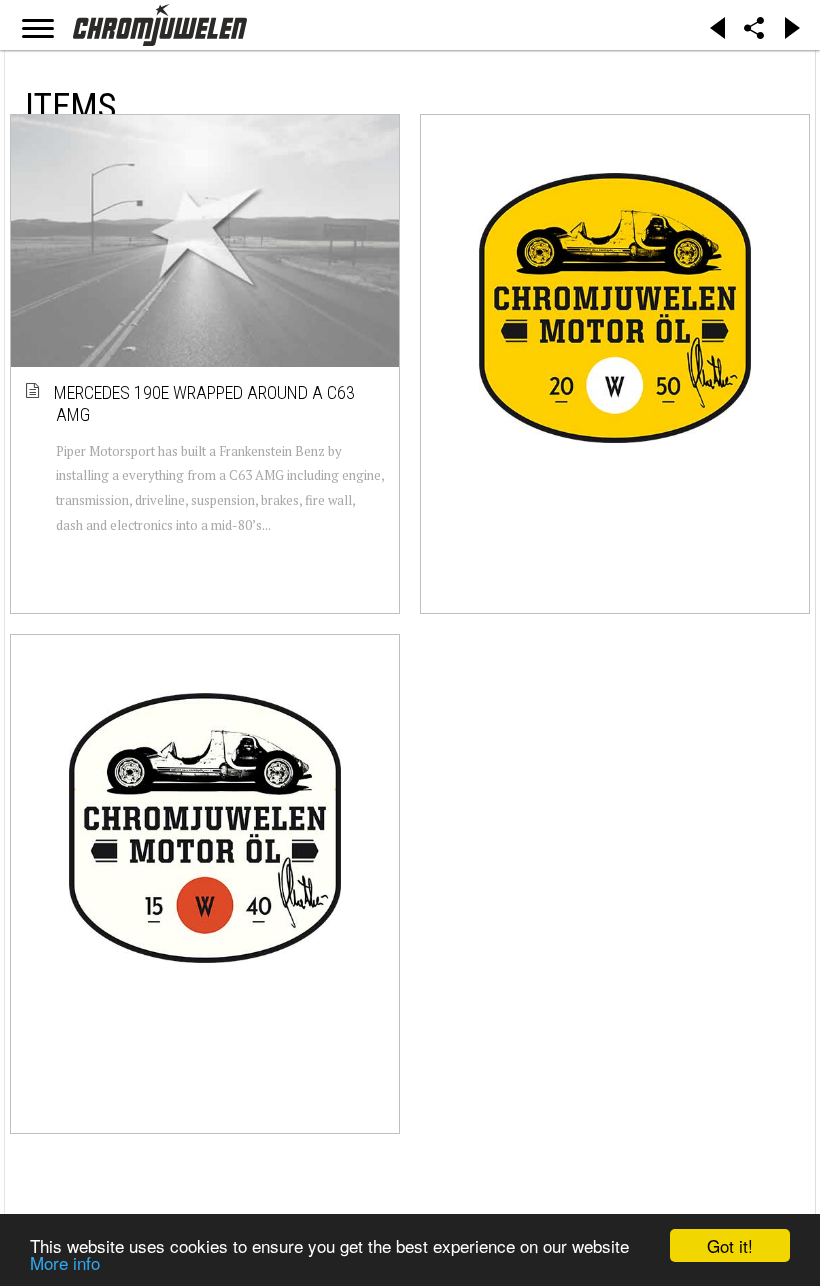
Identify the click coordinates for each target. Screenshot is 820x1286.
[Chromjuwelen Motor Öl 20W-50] (615, 308)
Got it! (730, 1245)
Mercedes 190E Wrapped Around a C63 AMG (205, 403)
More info (65, 1262)
